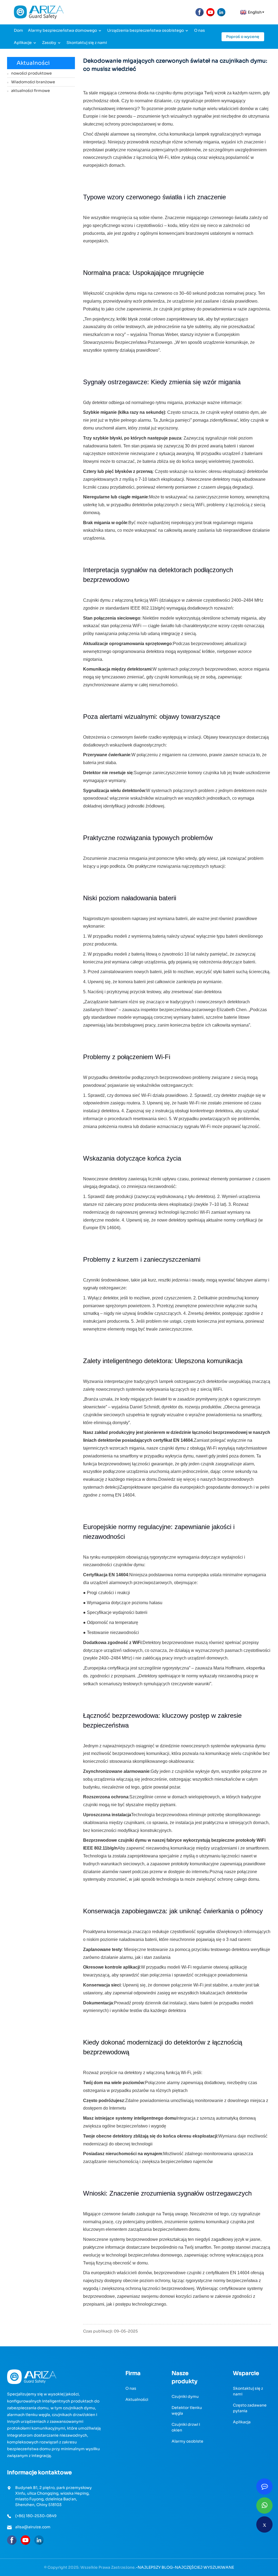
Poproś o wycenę (243, 37)
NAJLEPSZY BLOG (155, 2567)
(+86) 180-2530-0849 (36, 2516)
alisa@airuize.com (33, 2527)
